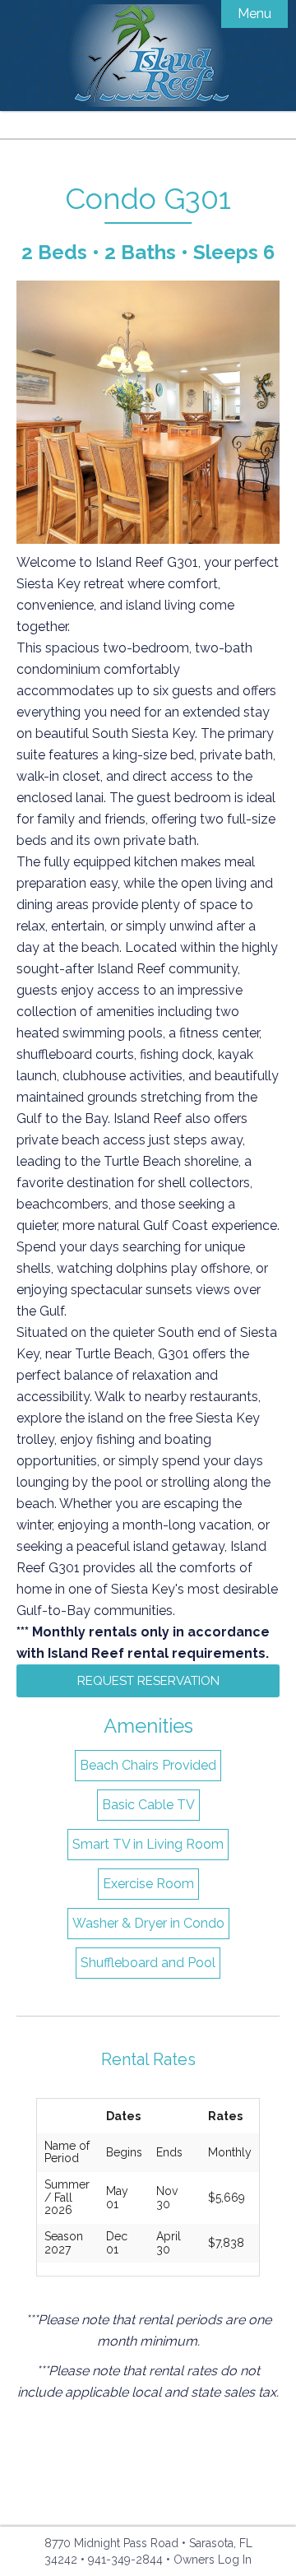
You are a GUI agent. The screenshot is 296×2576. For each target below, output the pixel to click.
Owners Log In (213, 2560)
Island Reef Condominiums (148, 56)
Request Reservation (148, 1681)
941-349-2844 (125, 2560)
